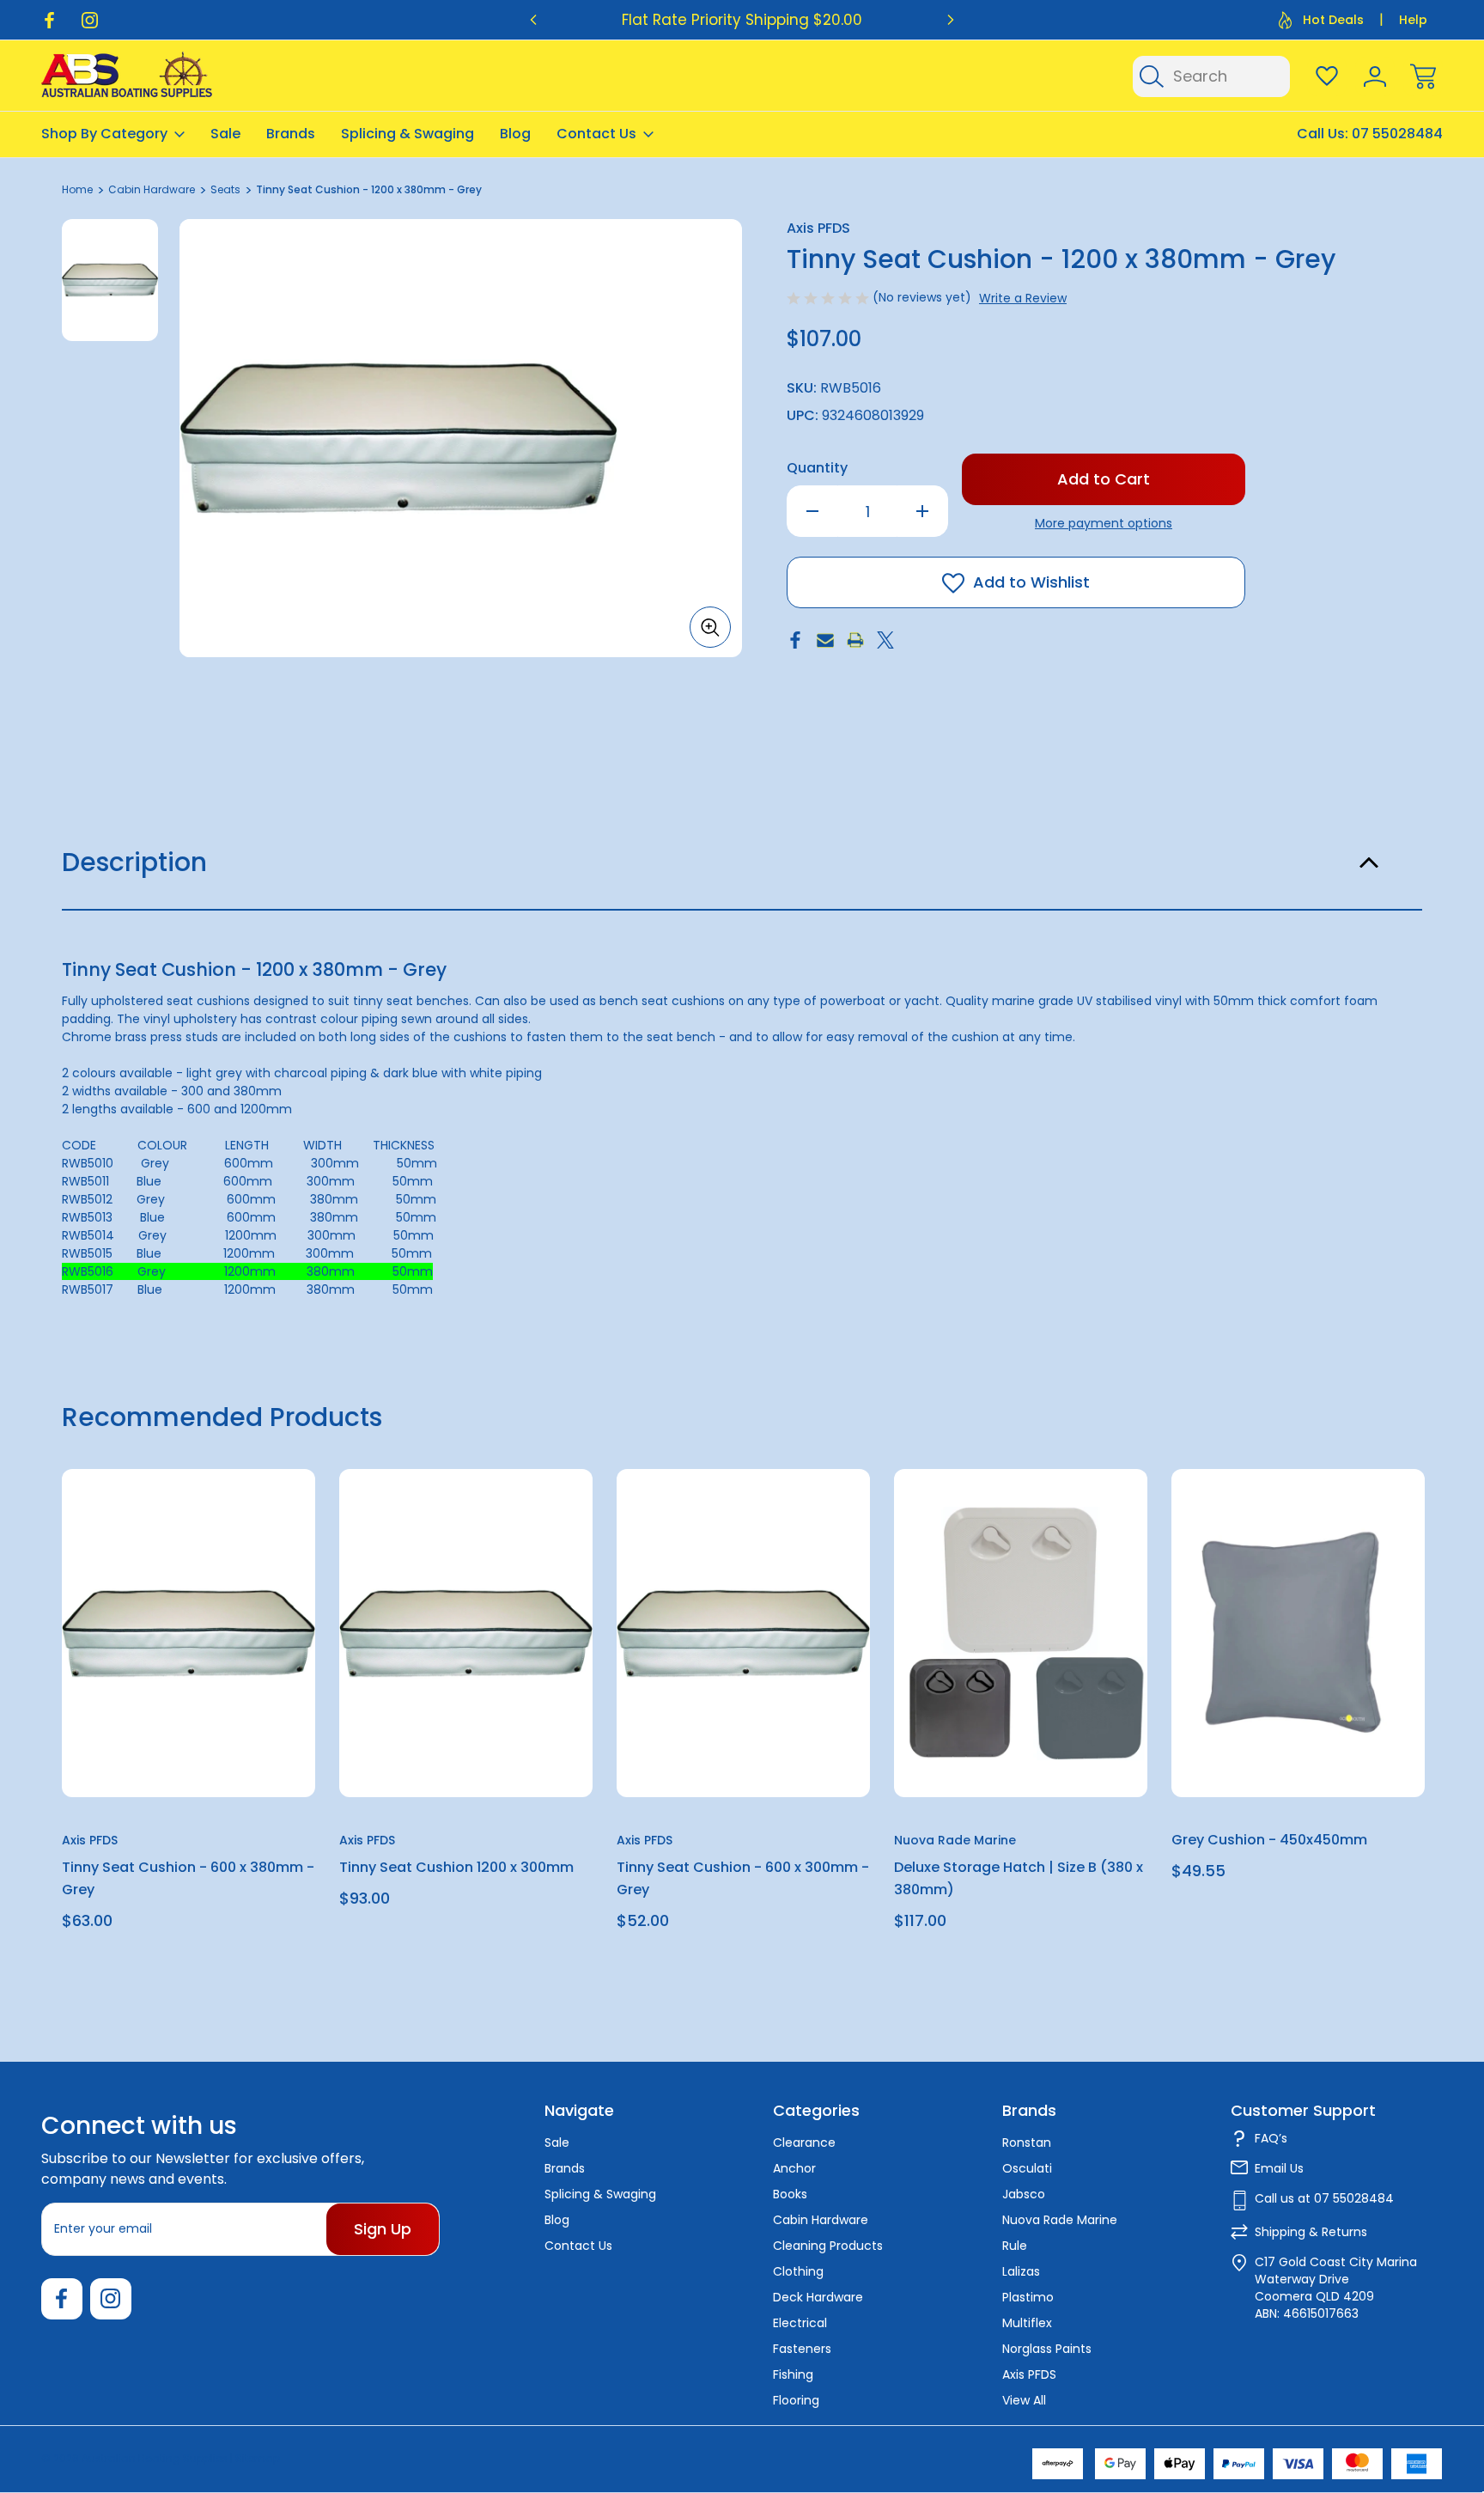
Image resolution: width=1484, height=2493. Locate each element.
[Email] (825, 640)
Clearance (804, 2143)
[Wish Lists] (1327, 76)
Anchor (794, 2168)
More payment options (1104, 523)
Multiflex (1027, 2323)
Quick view (240, 1524)
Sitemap (258, 2458)
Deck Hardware (818, 2297)
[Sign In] (1375, 76)
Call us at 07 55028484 (1324, 2198)
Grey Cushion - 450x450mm (1269, 1840)
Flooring (796, 2400)
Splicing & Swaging (407, 134)
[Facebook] (49, 20)
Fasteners (802, 2349)
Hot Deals (1333, 20)
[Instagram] (90, 20)
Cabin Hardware (821, 2220)
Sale (225, 134)
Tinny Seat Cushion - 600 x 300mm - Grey (743, 1878)
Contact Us (596, 134)
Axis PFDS (1029, 2374)
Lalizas (1021, 2271)
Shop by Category (104, 134)
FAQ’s (1271, 2138)
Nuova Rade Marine (1060, 2220)
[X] (885, 640)
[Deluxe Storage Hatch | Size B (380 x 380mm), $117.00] (1021, 1633)
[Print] (855, 640)
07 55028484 (1397, 134)
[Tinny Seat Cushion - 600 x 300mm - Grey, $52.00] (743, 1633)
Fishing (793, 2374)
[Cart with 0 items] (1423, 76)
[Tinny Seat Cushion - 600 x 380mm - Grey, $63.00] (189, 1633)
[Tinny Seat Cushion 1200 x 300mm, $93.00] (466, 1633)
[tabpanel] (110, 280)
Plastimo (1028, 2297)
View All (1024, 2400)
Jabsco (1024, 2194)
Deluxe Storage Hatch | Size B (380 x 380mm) (1019, 1878)
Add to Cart (189, 1757)
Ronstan (1027, 2143)
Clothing (798, 2271)
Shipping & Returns (1311, 2232)
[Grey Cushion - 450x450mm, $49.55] (1298, 1633)
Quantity (817, 468)
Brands (291, 134)
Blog (515, 134)
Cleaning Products (828, 2246)
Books (790, 2194)
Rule (1015, 2246)
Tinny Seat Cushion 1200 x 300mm (456, 1867)
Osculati (1027, 2168)
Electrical (800, 2323)
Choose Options (1021, 1757)
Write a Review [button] (1023, 298)
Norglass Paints (1047, 2349)
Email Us (1279, 2168)
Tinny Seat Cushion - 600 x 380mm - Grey (188, 1878)
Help (1413, 20)
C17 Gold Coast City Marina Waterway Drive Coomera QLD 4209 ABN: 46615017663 (1336, 2288)
